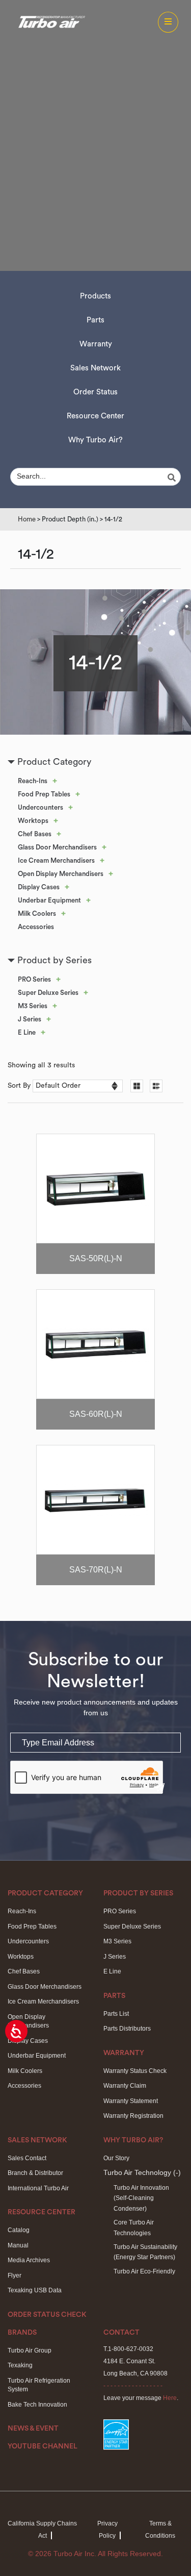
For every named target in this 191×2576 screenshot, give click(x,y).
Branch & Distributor (35, 2173)
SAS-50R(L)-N (96, 1258)
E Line (27, 1032)
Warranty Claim (125, 2086)
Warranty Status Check (135, 2071)
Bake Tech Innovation (37, 2405)
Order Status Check (47, 2315)
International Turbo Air (38, 2188)
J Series (30, 1019)
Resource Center (95, 416)
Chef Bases (35, 834)
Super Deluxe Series (48, 993)
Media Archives (29, 2260)
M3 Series (33, 1006)
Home (27, 519)
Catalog (19, 2230)
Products (95, 296)
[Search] (173, 478)
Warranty (96, 344)
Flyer (15, 2275)
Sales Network (95, 368)
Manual (18, 2245)
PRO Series (34, 979)
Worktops (33, 821)
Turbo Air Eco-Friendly (144, 2271)
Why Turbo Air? (95, 440)
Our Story (116, 2158)
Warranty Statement (131, 2101)
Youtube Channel (43, 2446)
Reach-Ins (33, 781)
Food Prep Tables (44, 794)
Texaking (20, 2365)
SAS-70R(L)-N (96, 1570)
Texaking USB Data (35, 2290)
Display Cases (39, 887)
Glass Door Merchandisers (57, 847)
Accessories (36, 927)
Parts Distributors (127, 2029)
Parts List (116, 2014)
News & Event (33, 2429)
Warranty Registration (133, 2116)
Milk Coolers (37, 914)
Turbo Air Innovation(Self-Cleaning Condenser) (141, 2198)
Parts (95, 320)
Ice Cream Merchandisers (56, 860)
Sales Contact (27, 2158)
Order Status (95, 392)
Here (170, 2398)
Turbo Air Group (30, 2350)
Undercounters (40, 807)
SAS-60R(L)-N (96, 1414)
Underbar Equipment (49, 900)
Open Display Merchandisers (61, 874)
